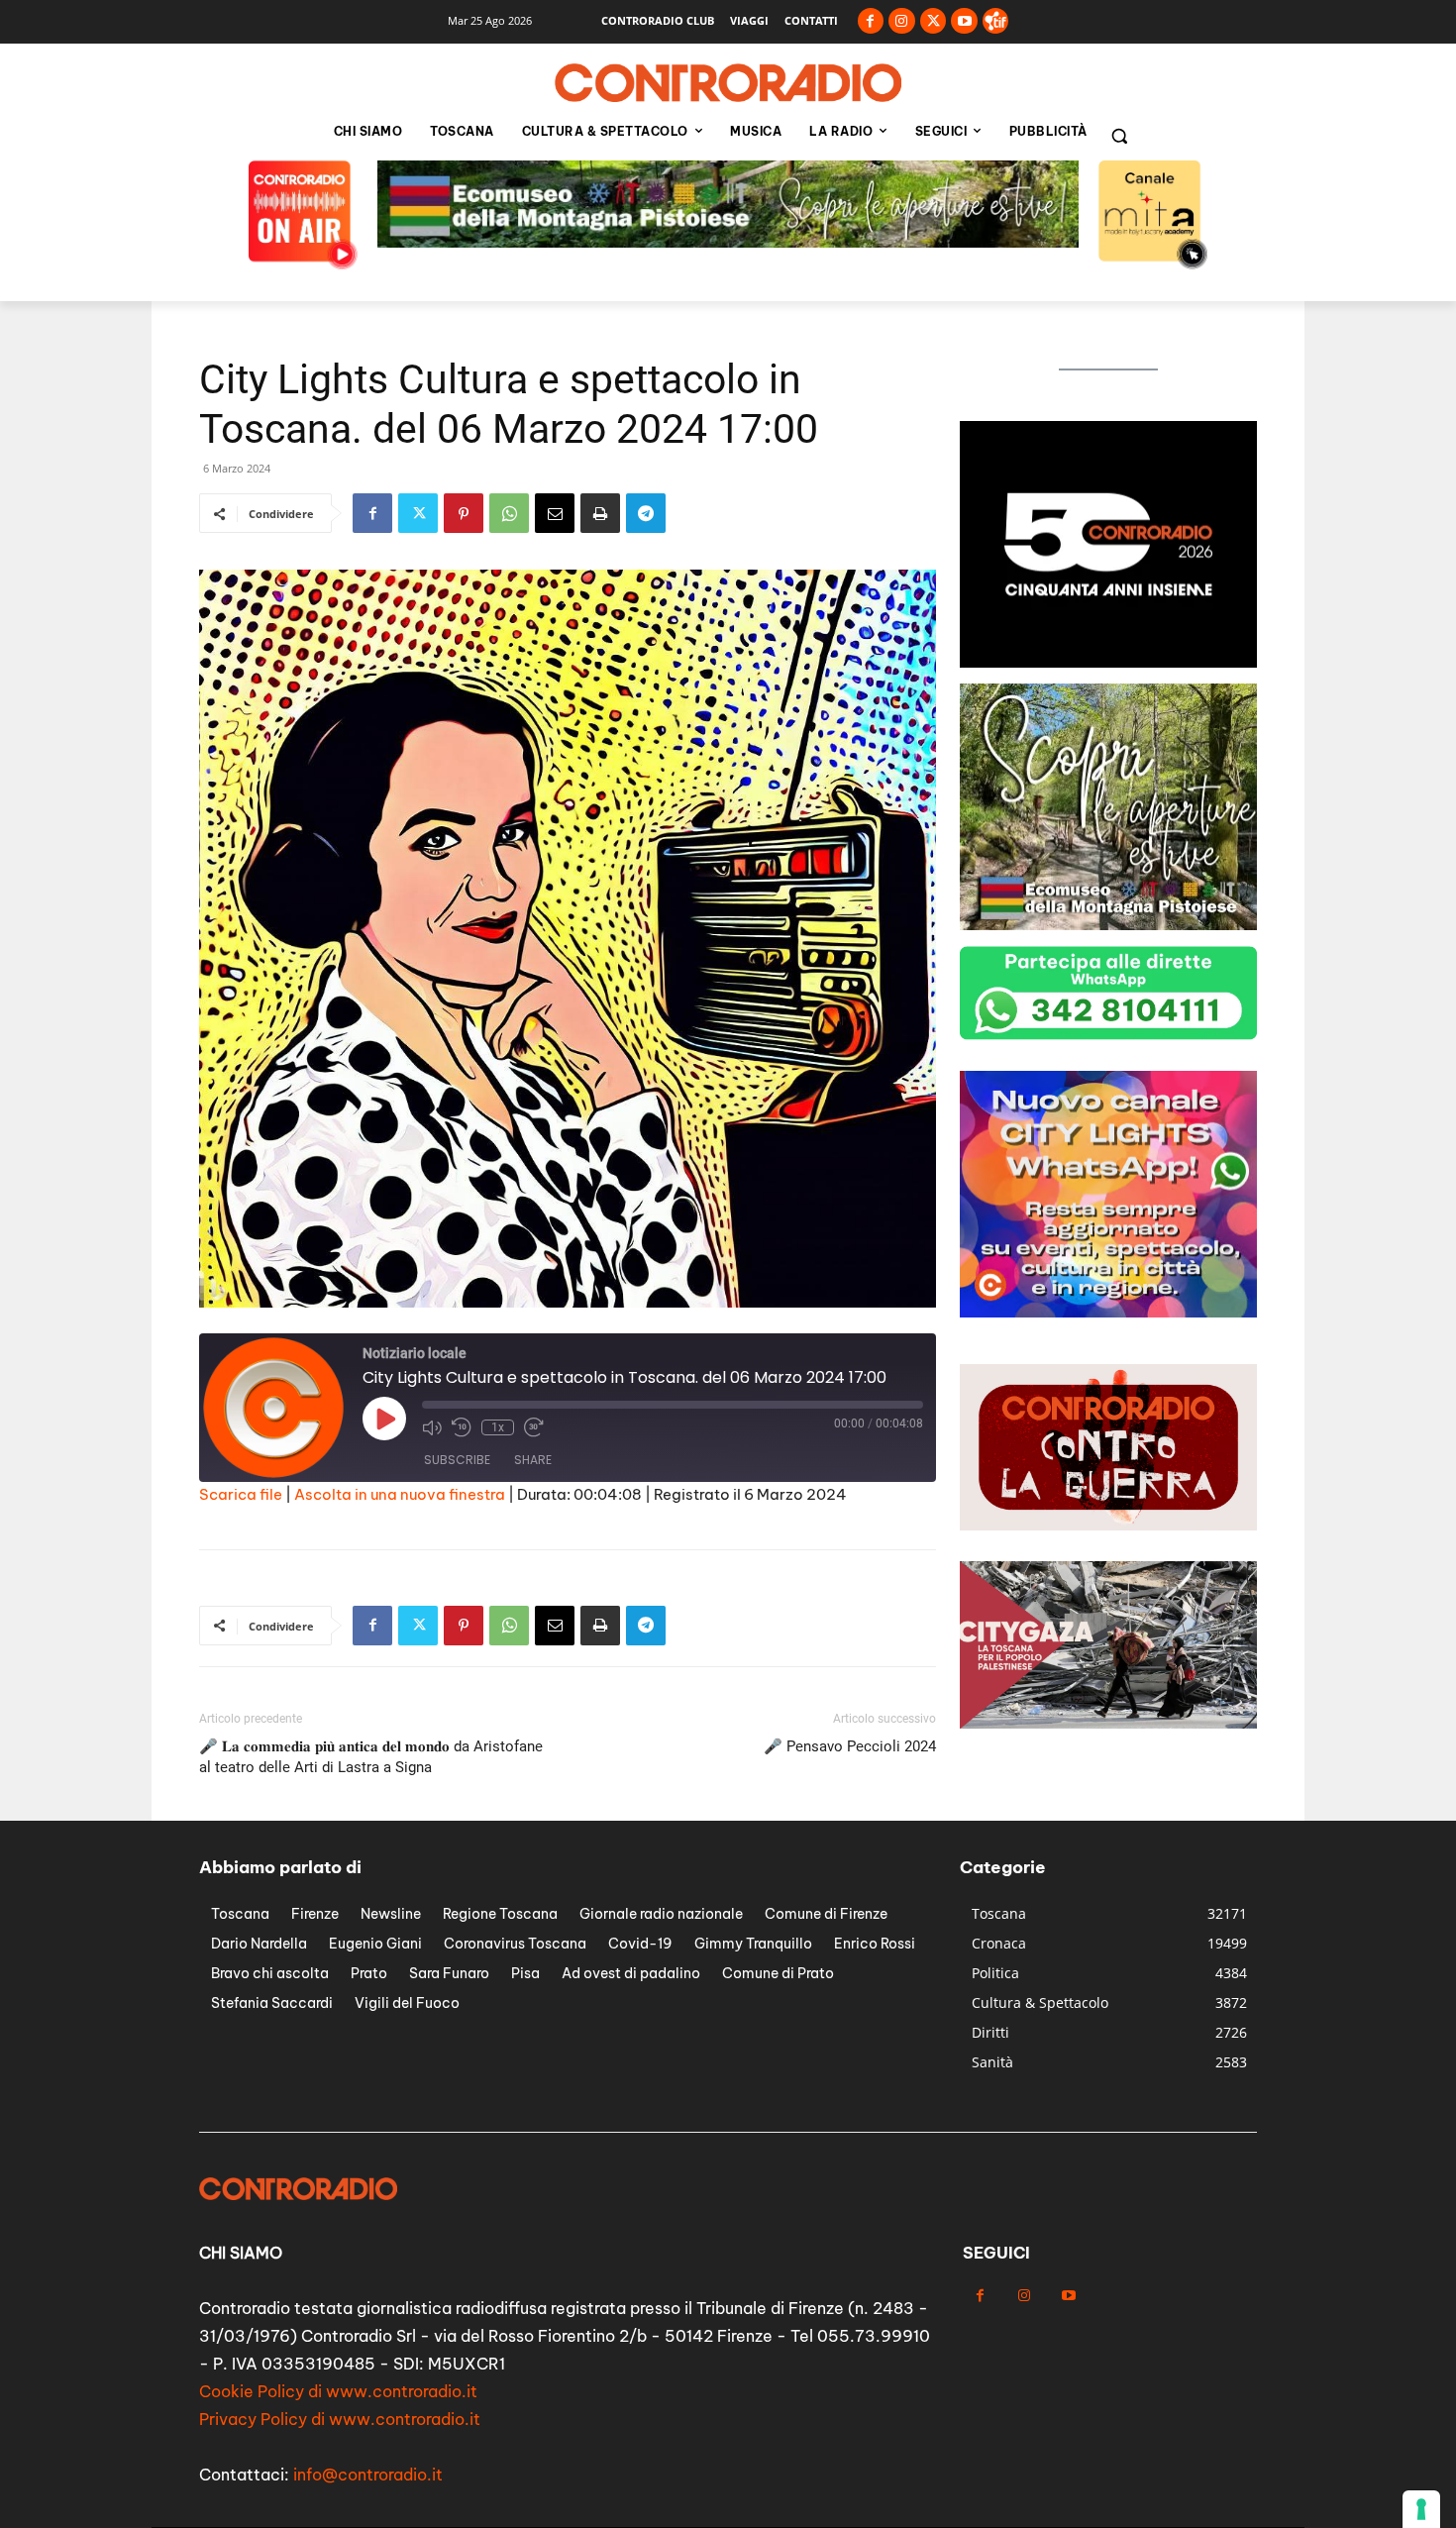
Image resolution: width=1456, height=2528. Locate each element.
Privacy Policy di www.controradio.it (340, 2419)
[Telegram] (646, 513)
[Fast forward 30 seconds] (534, 1427)
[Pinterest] (464, 513)
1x (498, 1427)
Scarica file (241, 1494)
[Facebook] (871, 21)
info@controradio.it (368, 2475)
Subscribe (457, 1460)
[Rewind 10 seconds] (462, 1427)
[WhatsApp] (509, 513)
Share (533, 1460)
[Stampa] (600, 513)
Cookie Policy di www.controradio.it (338, 2391)
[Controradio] (728, 83)
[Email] (555, 513)
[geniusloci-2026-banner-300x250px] (1108, 662)
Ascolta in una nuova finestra (400, 1494)
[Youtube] (964, 21)
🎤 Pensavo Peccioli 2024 (850, 1746)
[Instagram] (902, 21)
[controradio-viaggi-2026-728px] (728, 242)
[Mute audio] (432, 1427)
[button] (1119, 136)
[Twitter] (934, 21)
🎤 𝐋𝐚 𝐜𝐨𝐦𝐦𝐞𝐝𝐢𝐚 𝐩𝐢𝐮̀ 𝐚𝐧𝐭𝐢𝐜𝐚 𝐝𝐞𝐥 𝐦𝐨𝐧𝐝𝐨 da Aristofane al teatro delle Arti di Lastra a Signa (371, 1757)
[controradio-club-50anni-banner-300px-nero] (1108, 1312)
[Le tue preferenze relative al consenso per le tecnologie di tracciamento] (1421, 2509)
